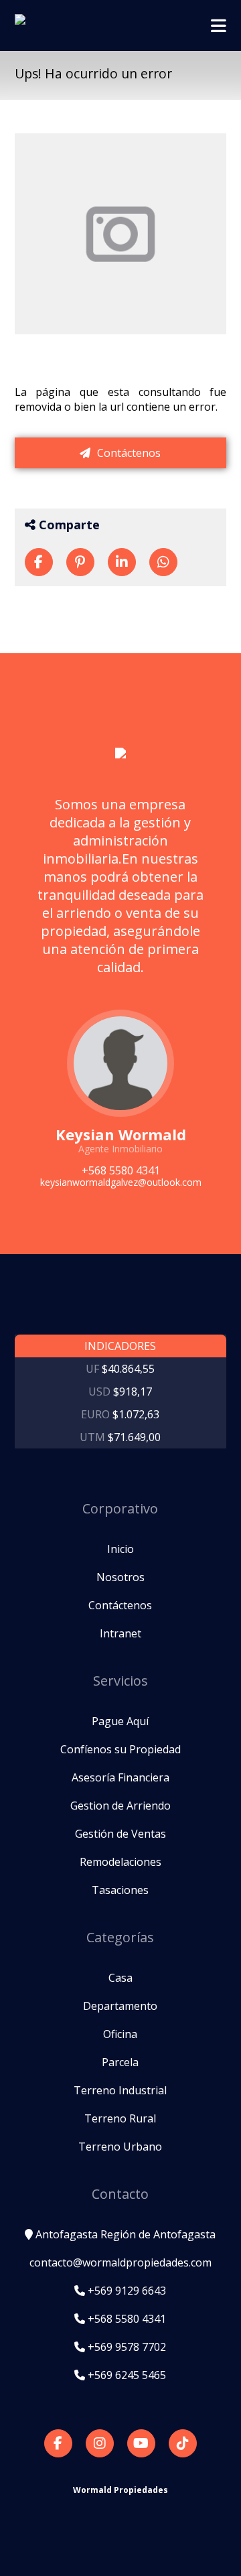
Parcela (120, 2062)
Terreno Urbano (120, 2147)
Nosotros (120, 1577)
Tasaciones (120, 1890)
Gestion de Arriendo (120, 1806)
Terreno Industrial (120, 2090)
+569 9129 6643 (126, 2291)
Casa (120, 1978)
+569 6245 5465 (126, 2375)
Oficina (120, 2034)
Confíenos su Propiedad (120, 1749)
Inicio (120, 1549)
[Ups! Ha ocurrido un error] (39, 562)
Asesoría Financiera (120, 1777)
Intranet (120, 1633)
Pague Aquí (120, 1721)
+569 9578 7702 (126, 2347)
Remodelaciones (120, 1862)
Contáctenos (128, 453)
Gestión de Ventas (120, 1834)
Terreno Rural (120, 2118)
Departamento (120, 2006)
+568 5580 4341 (126, 2319)
